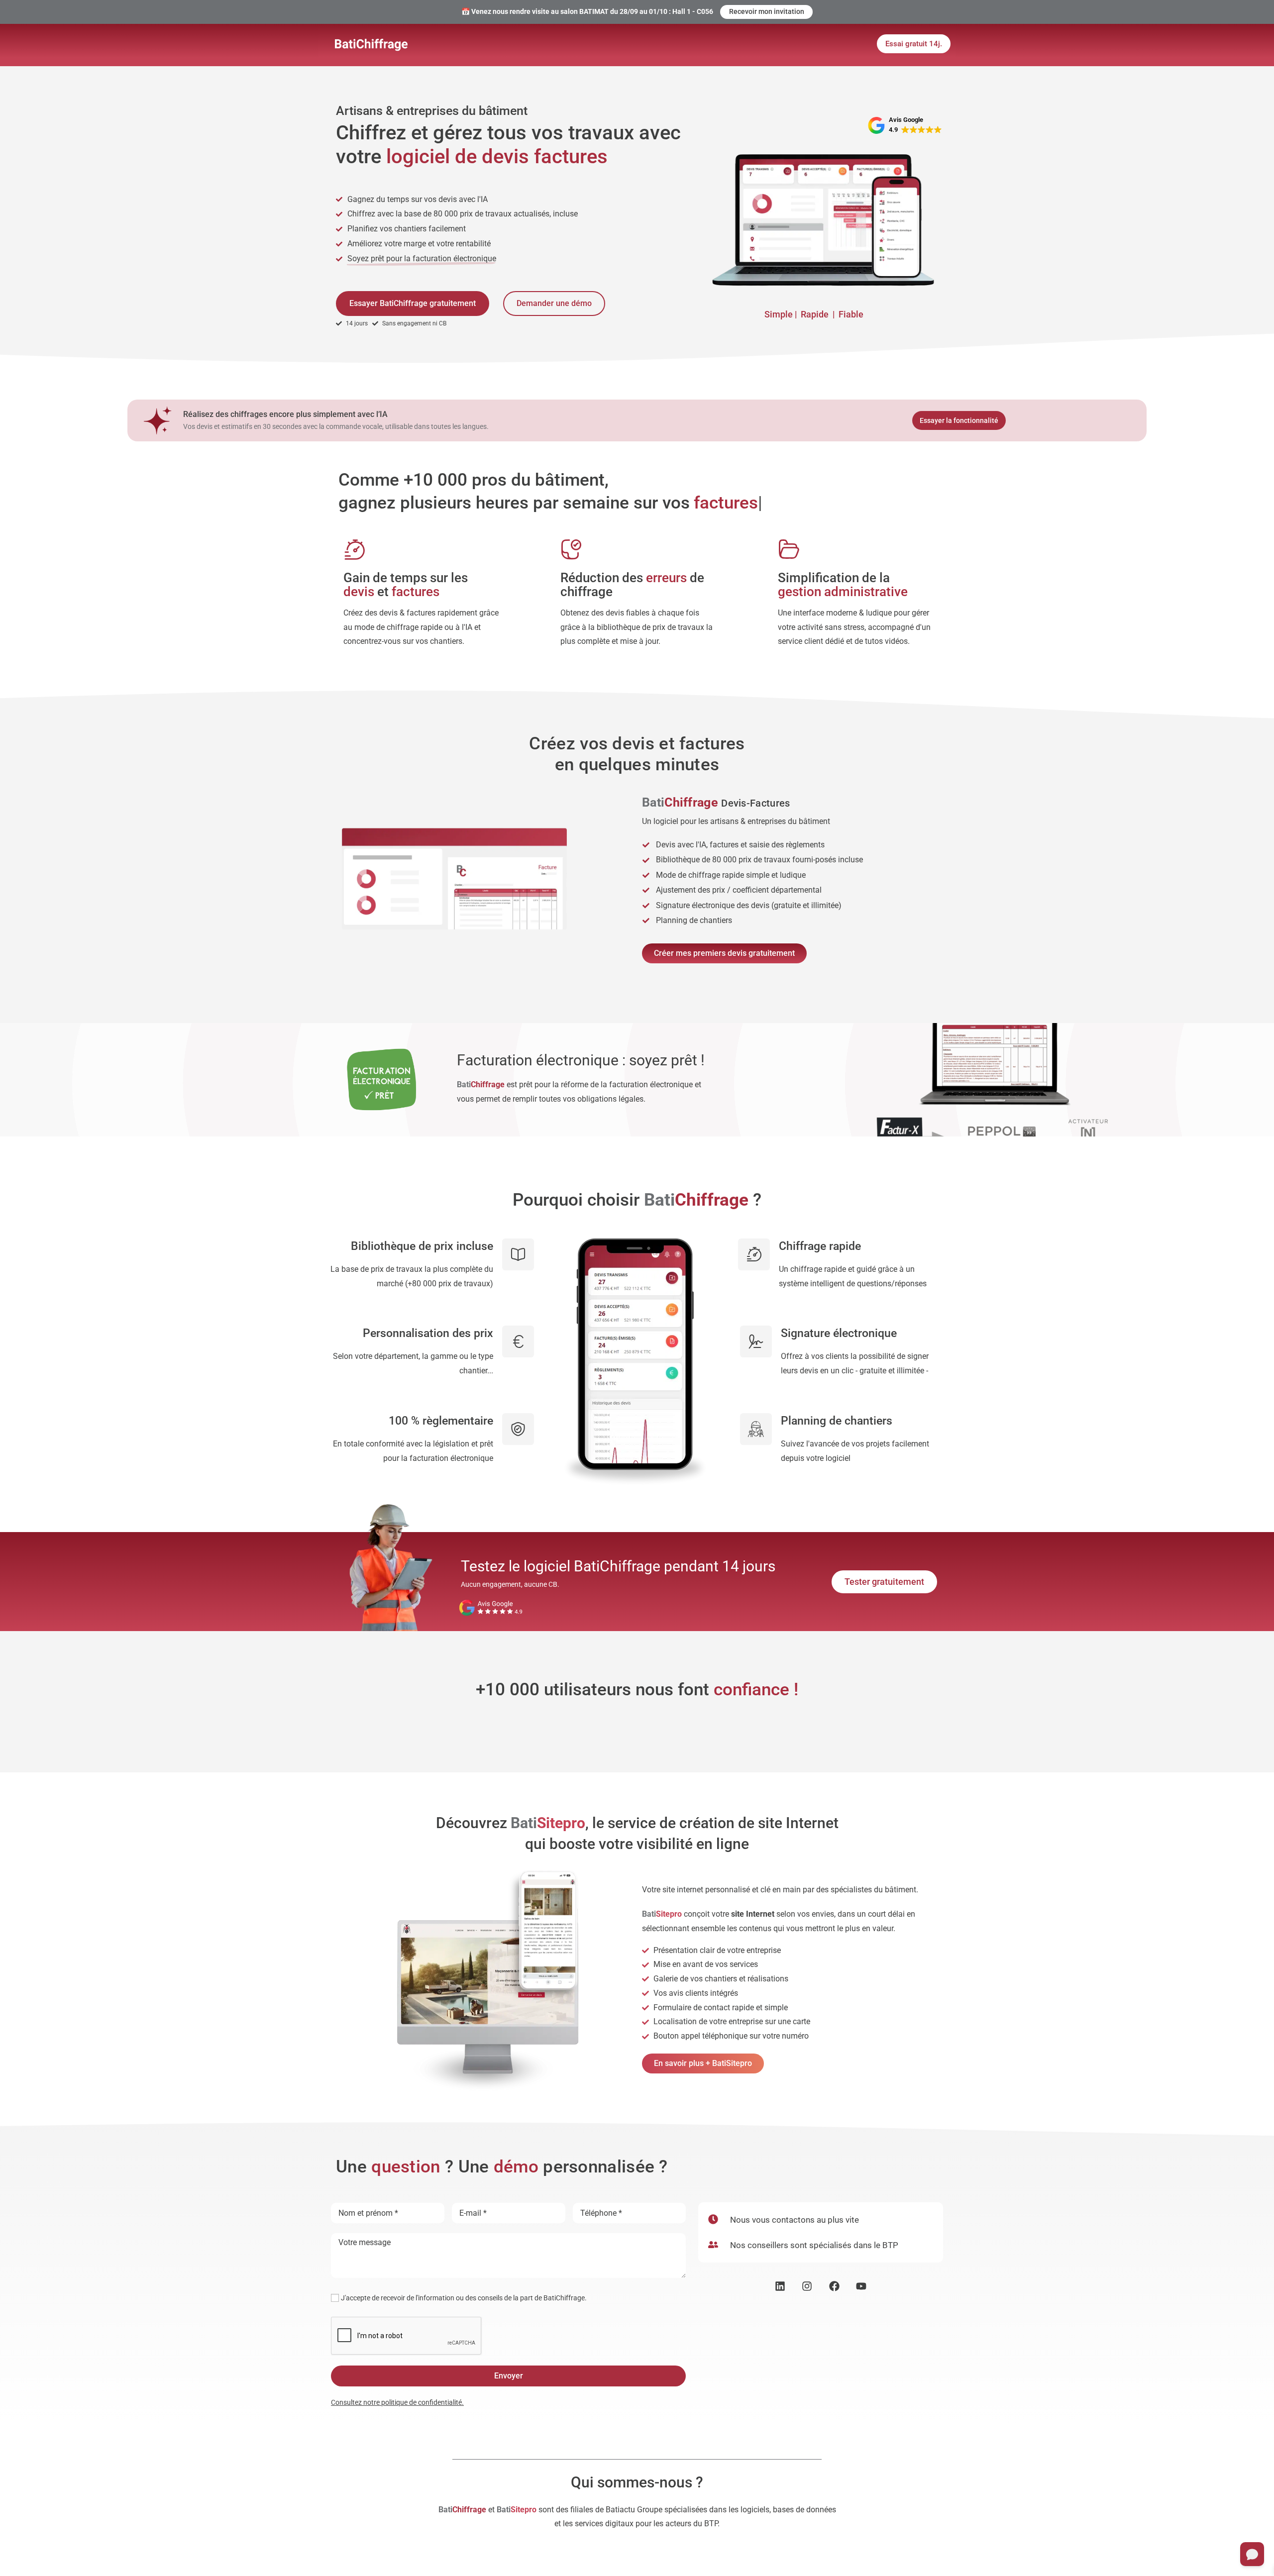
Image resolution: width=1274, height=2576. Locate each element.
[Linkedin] (780, 2286)
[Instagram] (807, 2286)
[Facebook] (834, 2286)
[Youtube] (862, 2286)
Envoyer (509, 2376)
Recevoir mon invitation (767, 11)
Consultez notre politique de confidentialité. (397, 2402)
